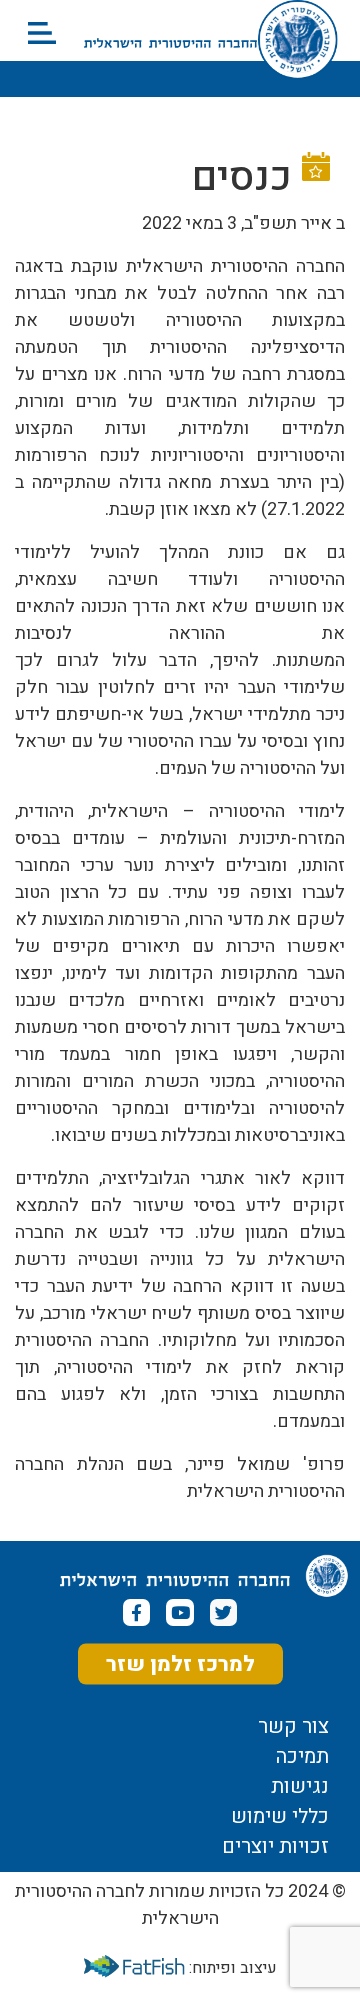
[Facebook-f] (136, 1612)
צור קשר (293, 1727)
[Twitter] (223, 1612)
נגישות (300, 1787)
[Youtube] (179, 1612)
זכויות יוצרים (275, 1847)
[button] (42, 33)
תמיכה (302, 1757)
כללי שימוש (280, 1817)
